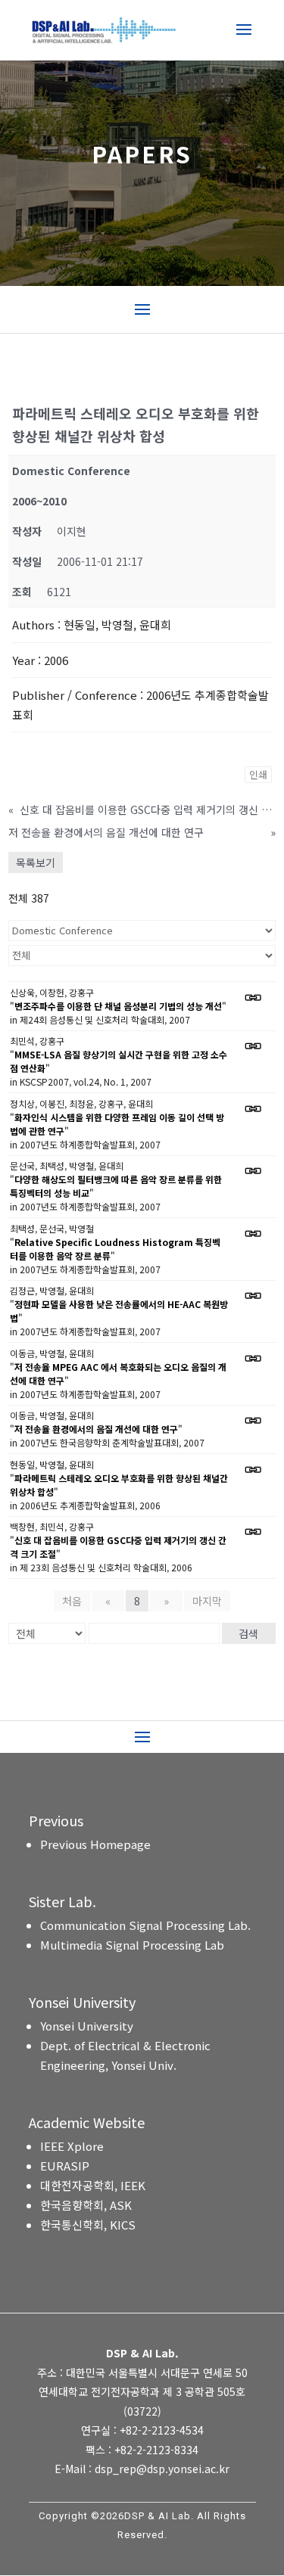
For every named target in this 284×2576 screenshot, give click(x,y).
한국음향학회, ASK (86, 2205)
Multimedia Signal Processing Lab (132, 1945)
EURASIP (65, 2166)
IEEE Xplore (72, 2146)
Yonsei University (87, 2026)
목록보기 (36, 862)
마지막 (207, 1601)
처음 (72, 1601)
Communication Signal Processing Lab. (145, 1925)
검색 (248, 1633)
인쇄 (258, 774)
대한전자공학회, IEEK (93, 2185)
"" (118, 1006)
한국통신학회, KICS (88, 2225)
